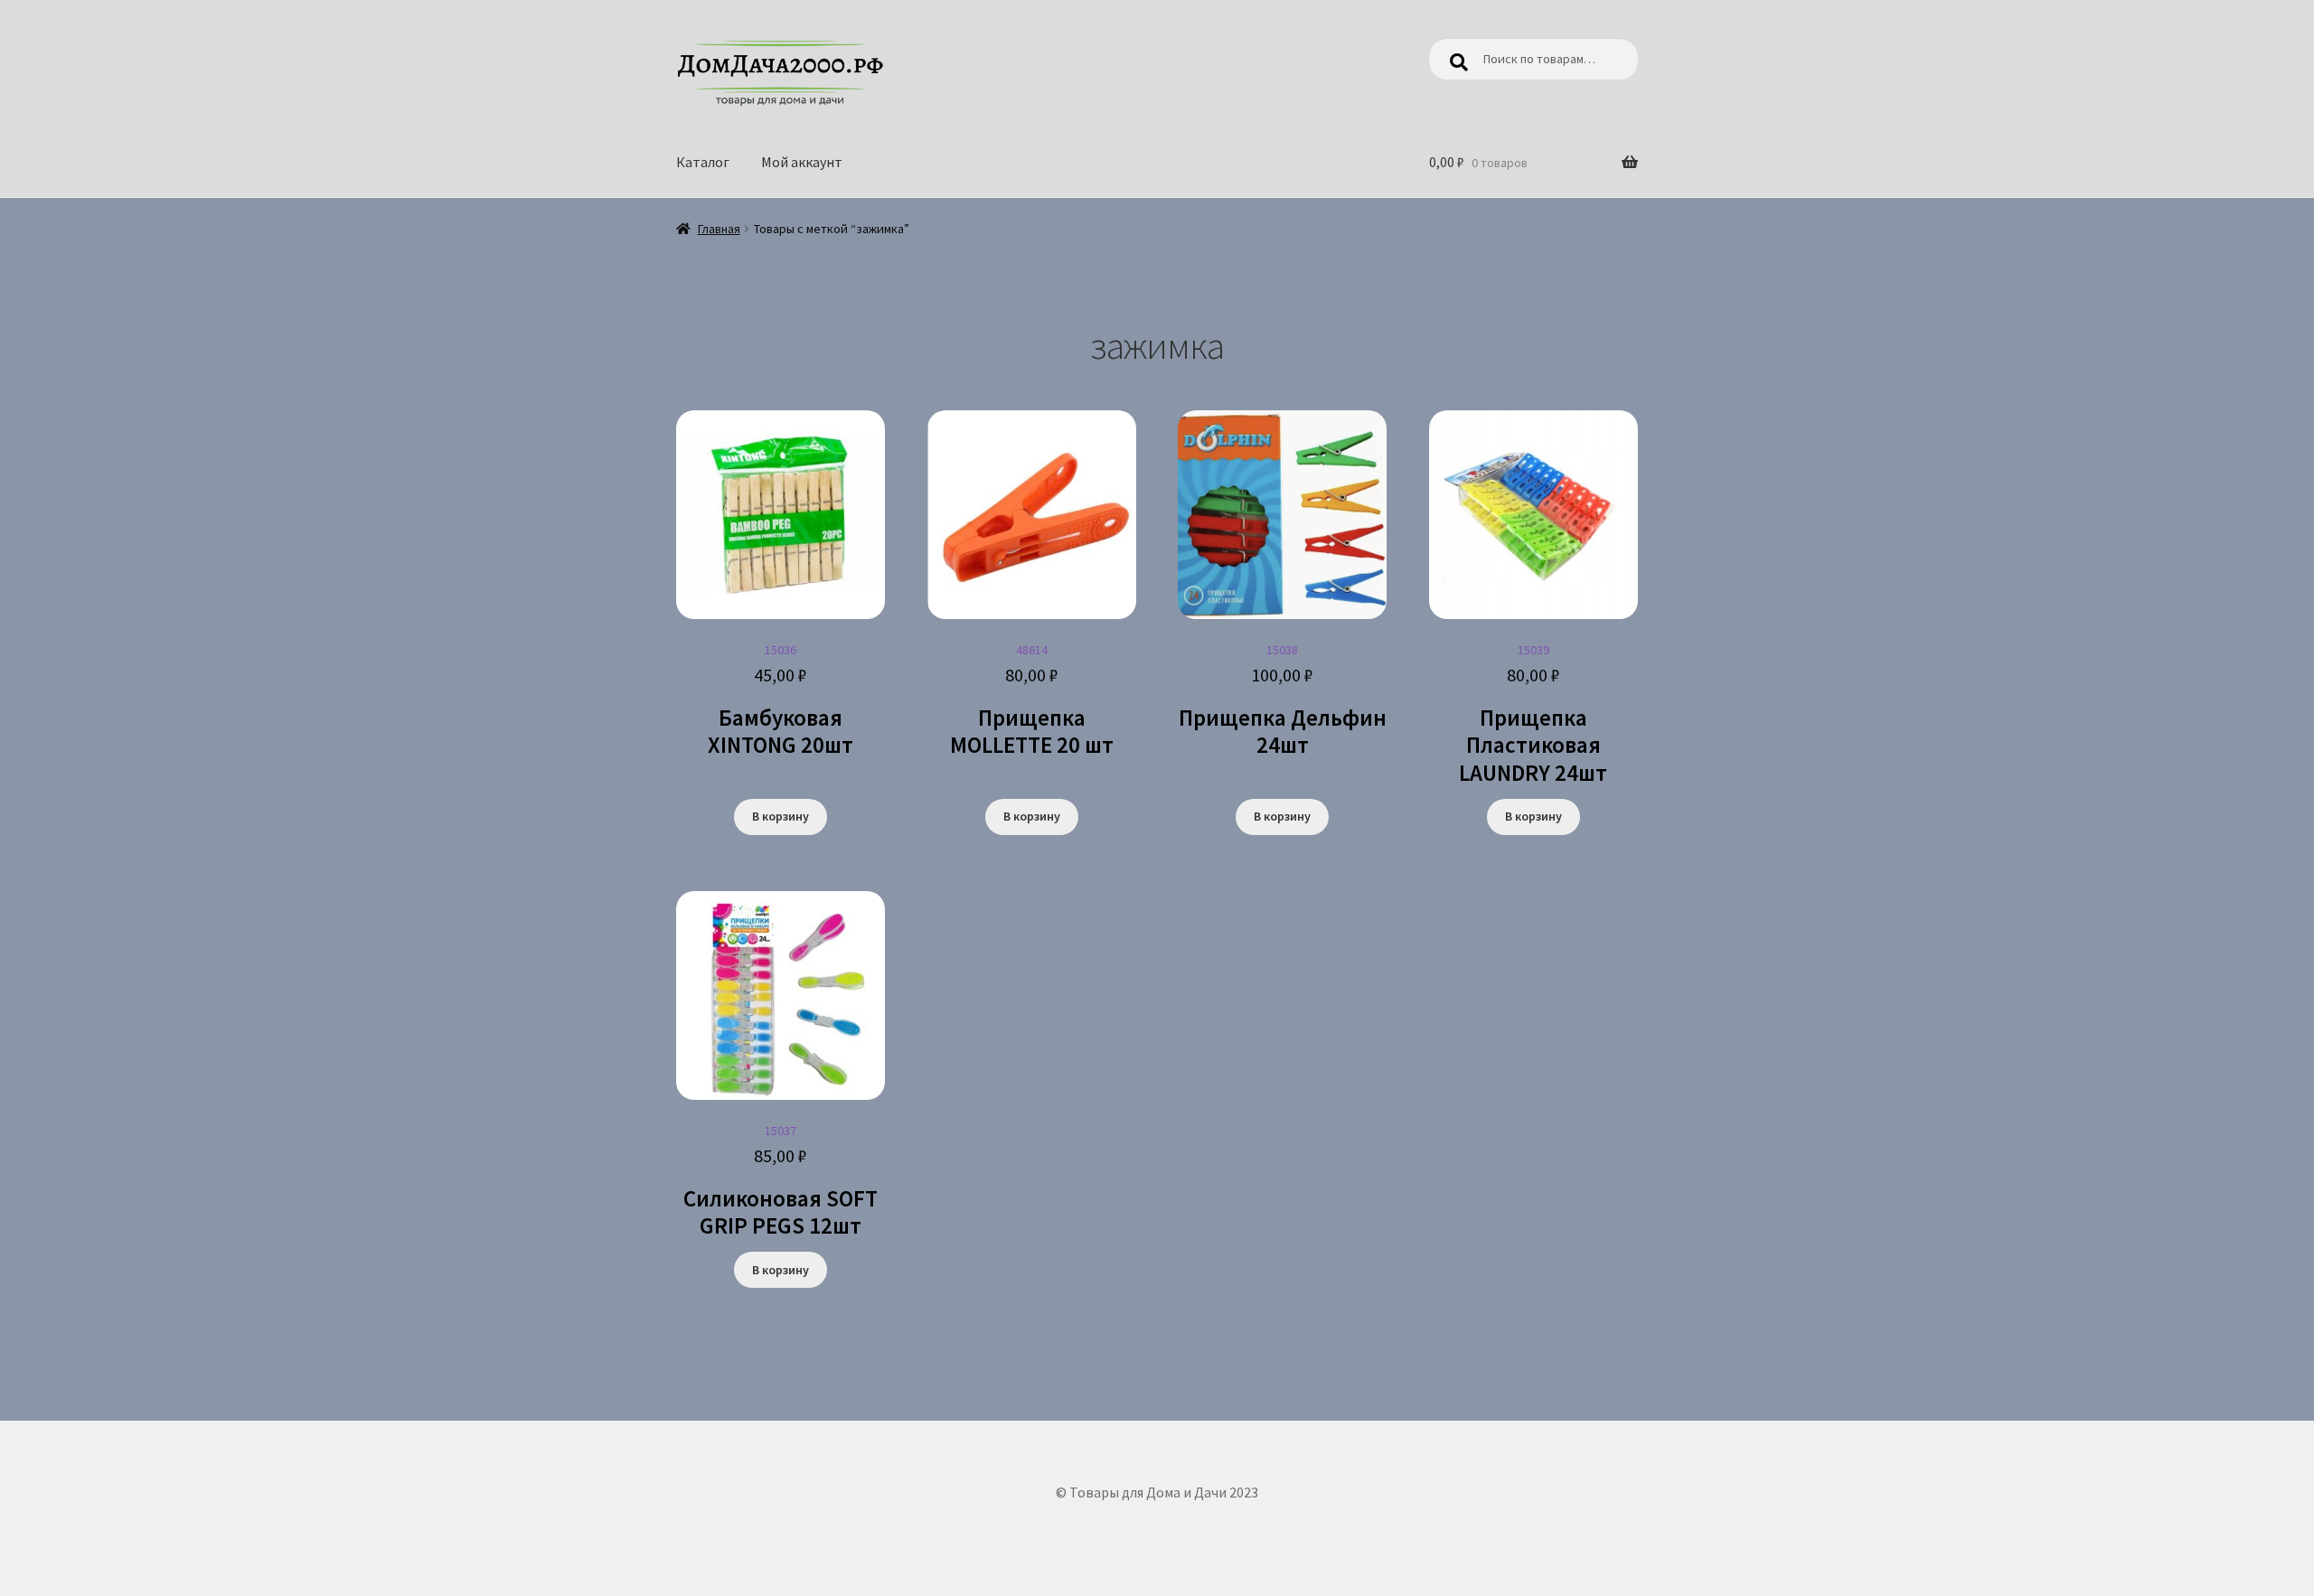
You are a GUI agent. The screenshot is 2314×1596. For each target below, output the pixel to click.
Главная (719, 229)
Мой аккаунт (802, 162)
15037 (781, 1181)
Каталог (703, 162)
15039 (1533, 714)
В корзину (781, 816)
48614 (1032, 700)
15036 (781, 700)
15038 (1283, 700)
